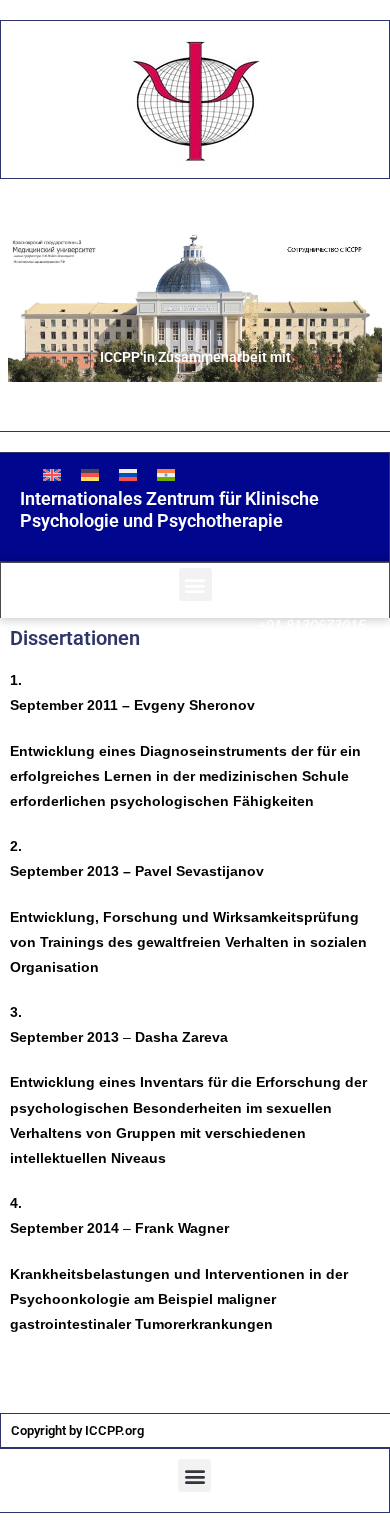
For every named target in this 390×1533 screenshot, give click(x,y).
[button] (195, 584)
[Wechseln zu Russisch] (128, 474)
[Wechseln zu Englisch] (52, 474)
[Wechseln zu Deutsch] (90, 474)
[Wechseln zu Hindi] (166, 474)
